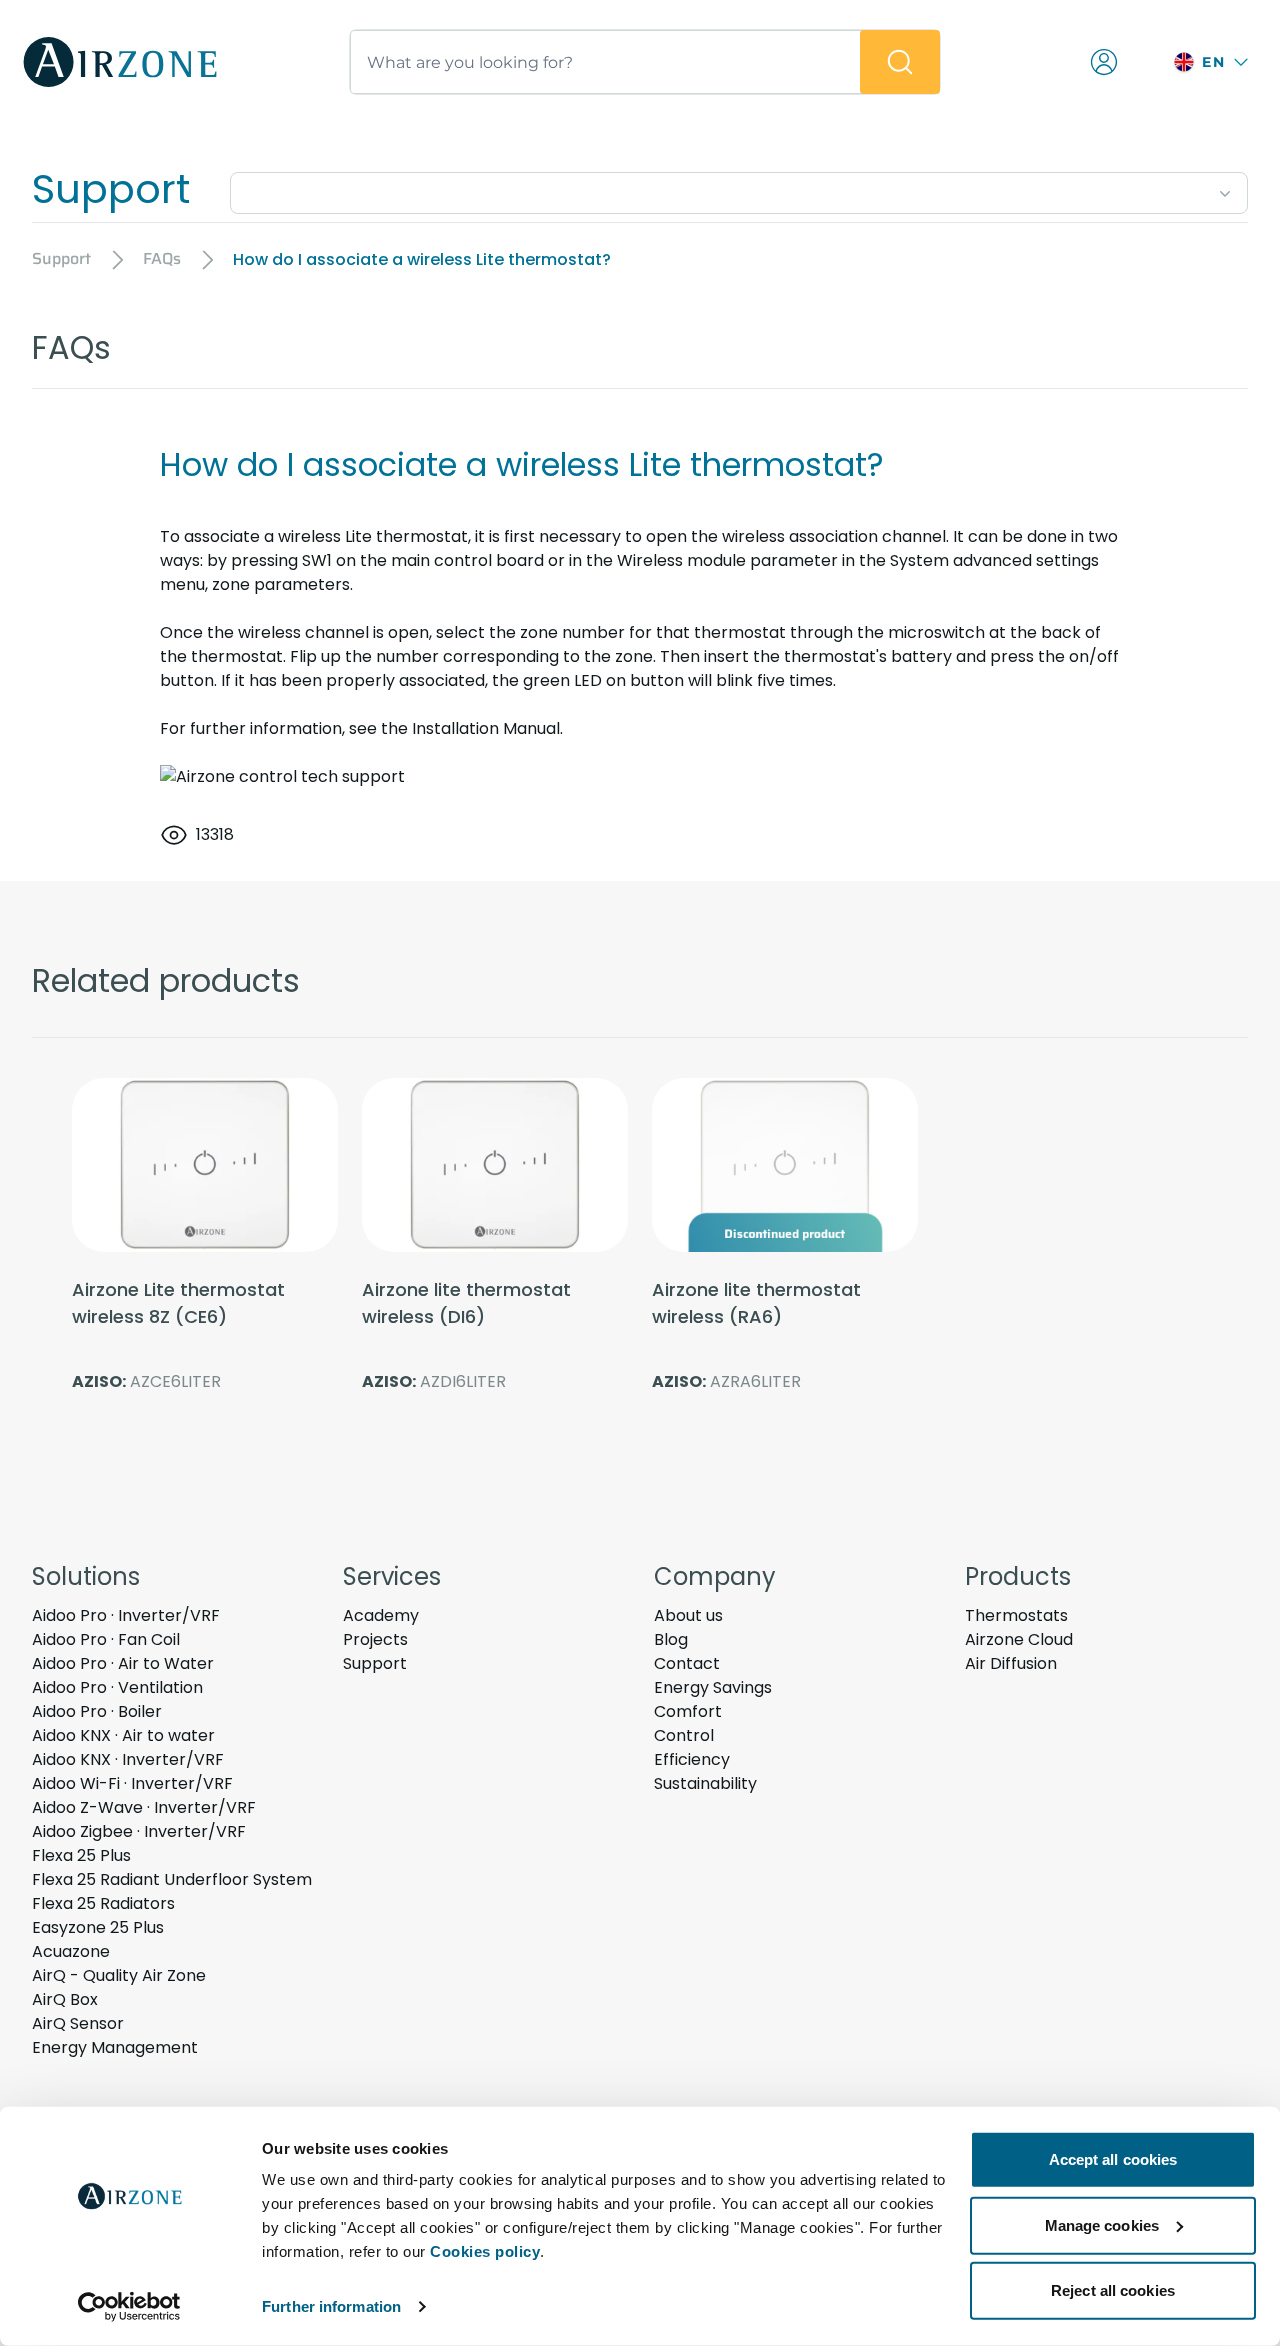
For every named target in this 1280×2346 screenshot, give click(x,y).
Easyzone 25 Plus (98, 1927)
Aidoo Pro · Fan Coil (106, 1639)
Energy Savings (713, 1687)
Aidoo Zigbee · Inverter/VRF (139, 1831)
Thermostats (1016, 1615)
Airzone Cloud (1019, 1639)
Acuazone (71, 1951)
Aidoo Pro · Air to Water (123, 1663)
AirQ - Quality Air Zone (119, 1975)
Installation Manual (486, 728)
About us (688, 1615)
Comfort (688, 1711)
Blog (671, 1639)
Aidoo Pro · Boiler (97, 1711)
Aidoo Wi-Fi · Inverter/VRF (132, 1783)
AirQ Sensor (78, 2023)
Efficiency (692, 1759)
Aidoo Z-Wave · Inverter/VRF (144, 1807)
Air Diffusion (1011, 1663)
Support (375, 1663)
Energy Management (115, 2047)
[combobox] (739, 189)
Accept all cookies (1113, 2159)
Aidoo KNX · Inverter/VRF (128, 1759)
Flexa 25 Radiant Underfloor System (172, 1879)
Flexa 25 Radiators (103, 1903)
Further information (331, 2306)
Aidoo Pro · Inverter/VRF (126, 1615)
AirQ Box (65, 1999)
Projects (375, 1639)
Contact (687, 1663)
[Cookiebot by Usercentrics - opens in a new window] (129, 2307)
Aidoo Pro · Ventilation (117, 1687)
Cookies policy (485, 2251)
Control (684, 1735)
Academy (381, 1615)
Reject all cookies (1113, 2290)
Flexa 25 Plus (81, 1855)
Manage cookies (1102, 2224)
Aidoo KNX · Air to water (123, 1735)
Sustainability (705, 1783)
